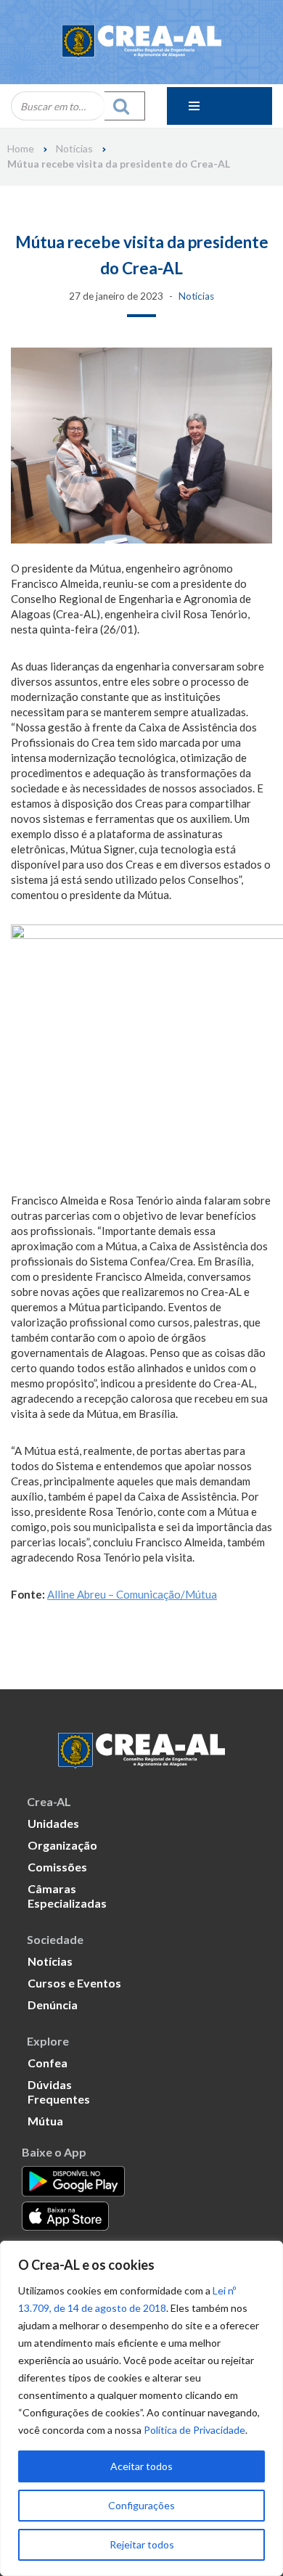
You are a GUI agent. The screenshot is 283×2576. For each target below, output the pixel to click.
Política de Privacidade (194, 2430)
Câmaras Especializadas (67, 1896)
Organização (62, 1845)
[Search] (125, 106)
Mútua (45, 2121)
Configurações (141, 2505)
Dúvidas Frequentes (59, 2092)
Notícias (74, 149)
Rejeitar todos (142, 2544)
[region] (141, 2408)
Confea (48, 2063)
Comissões (57, 1867)
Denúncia (53, 2005)
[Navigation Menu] (220, 106)
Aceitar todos (141, 2466)
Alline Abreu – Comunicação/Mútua (132, 1594)
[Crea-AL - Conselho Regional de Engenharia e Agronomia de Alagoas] (141, 42)
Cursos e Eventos (74, 1983)
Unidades (53, 1823)
